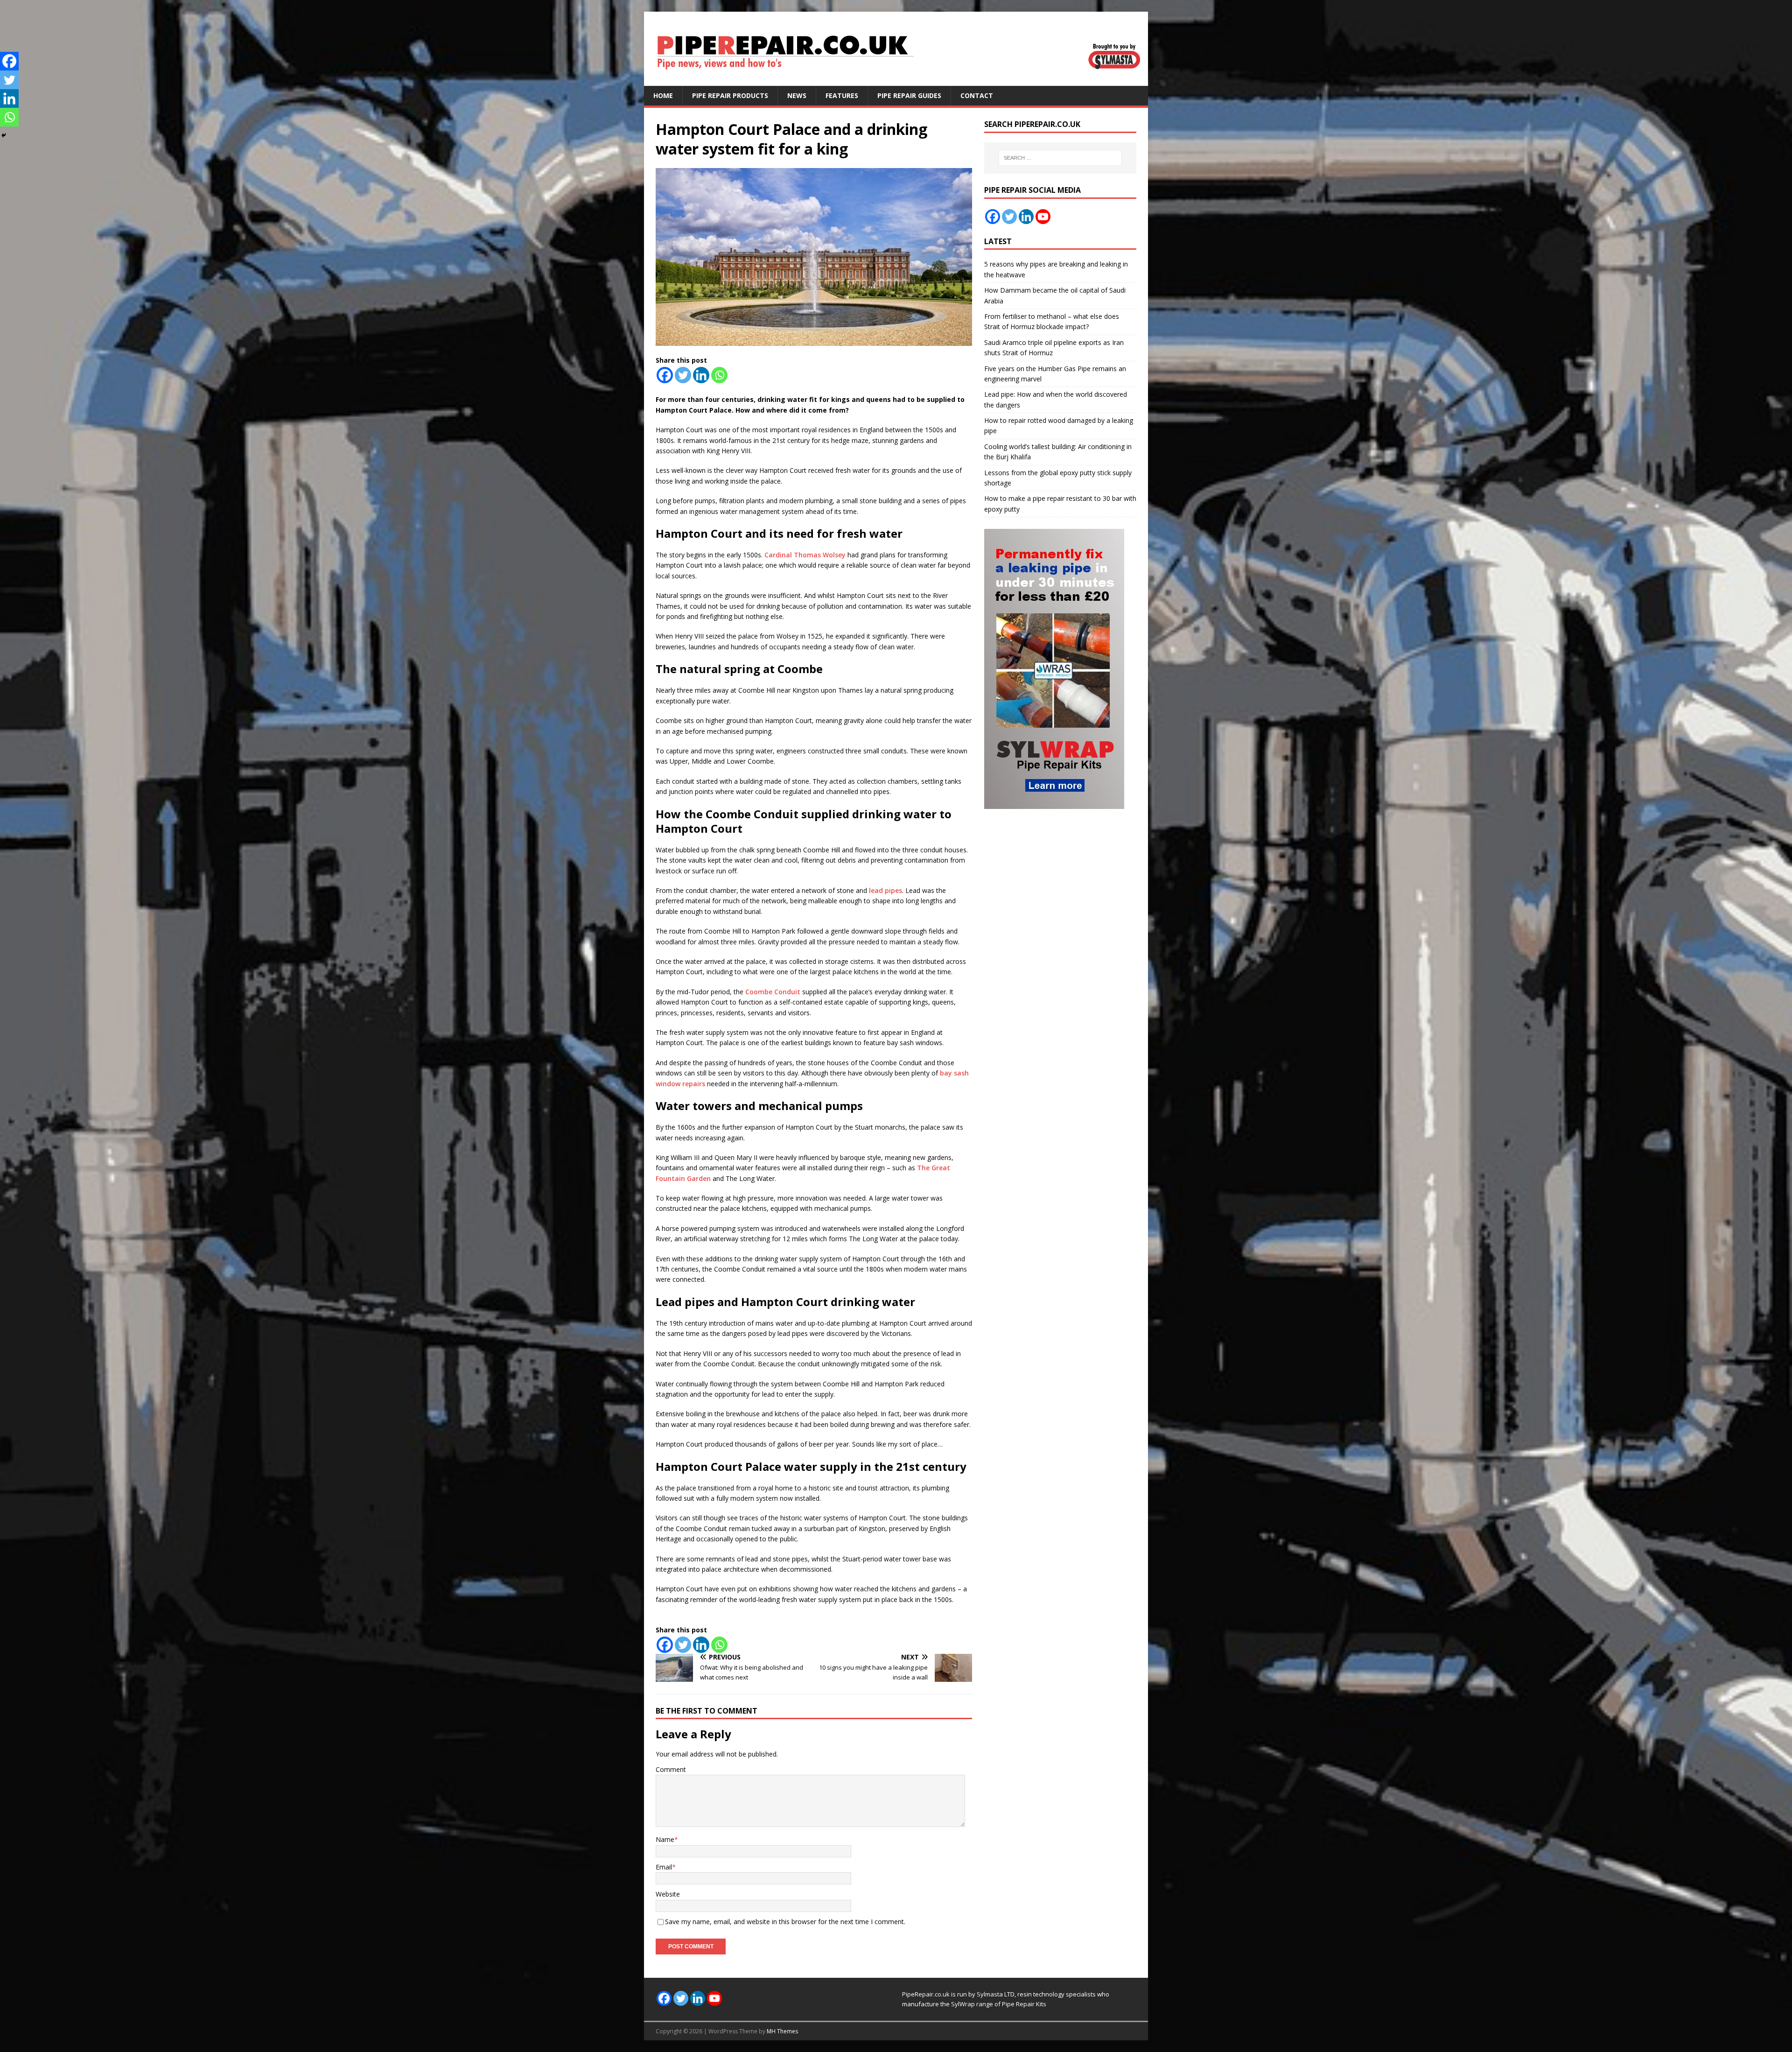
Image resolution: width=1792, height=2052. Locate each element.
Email (664, 1867)
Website (668, 1894)
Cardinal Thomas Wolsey (805, 555)
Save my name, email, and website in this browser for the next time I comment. (785, 1922)
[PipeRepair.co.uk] (896, 81)
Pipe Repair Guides (909, 95)
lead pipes (885, 890)
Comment (671, 1769)
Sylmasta (990, 1994)
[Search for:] (1060, 158)
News (797, 95)
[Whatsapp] (719, 375)
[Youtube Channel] (1043, 217)
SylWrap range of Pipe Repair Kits (999, 2004)
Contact (977, 95)
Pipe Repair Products (730, 95)
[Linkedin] (701, 375)
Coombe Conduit (773, 992)
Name (665, 1839)
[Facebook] (665, 375)
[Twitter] (683, 375)
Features (842, 95)
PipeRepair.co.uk (926, 1994)
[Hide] (4, 135)
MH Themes (782, 2031)
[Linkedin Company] (1026, 217)
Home (663, 95)
